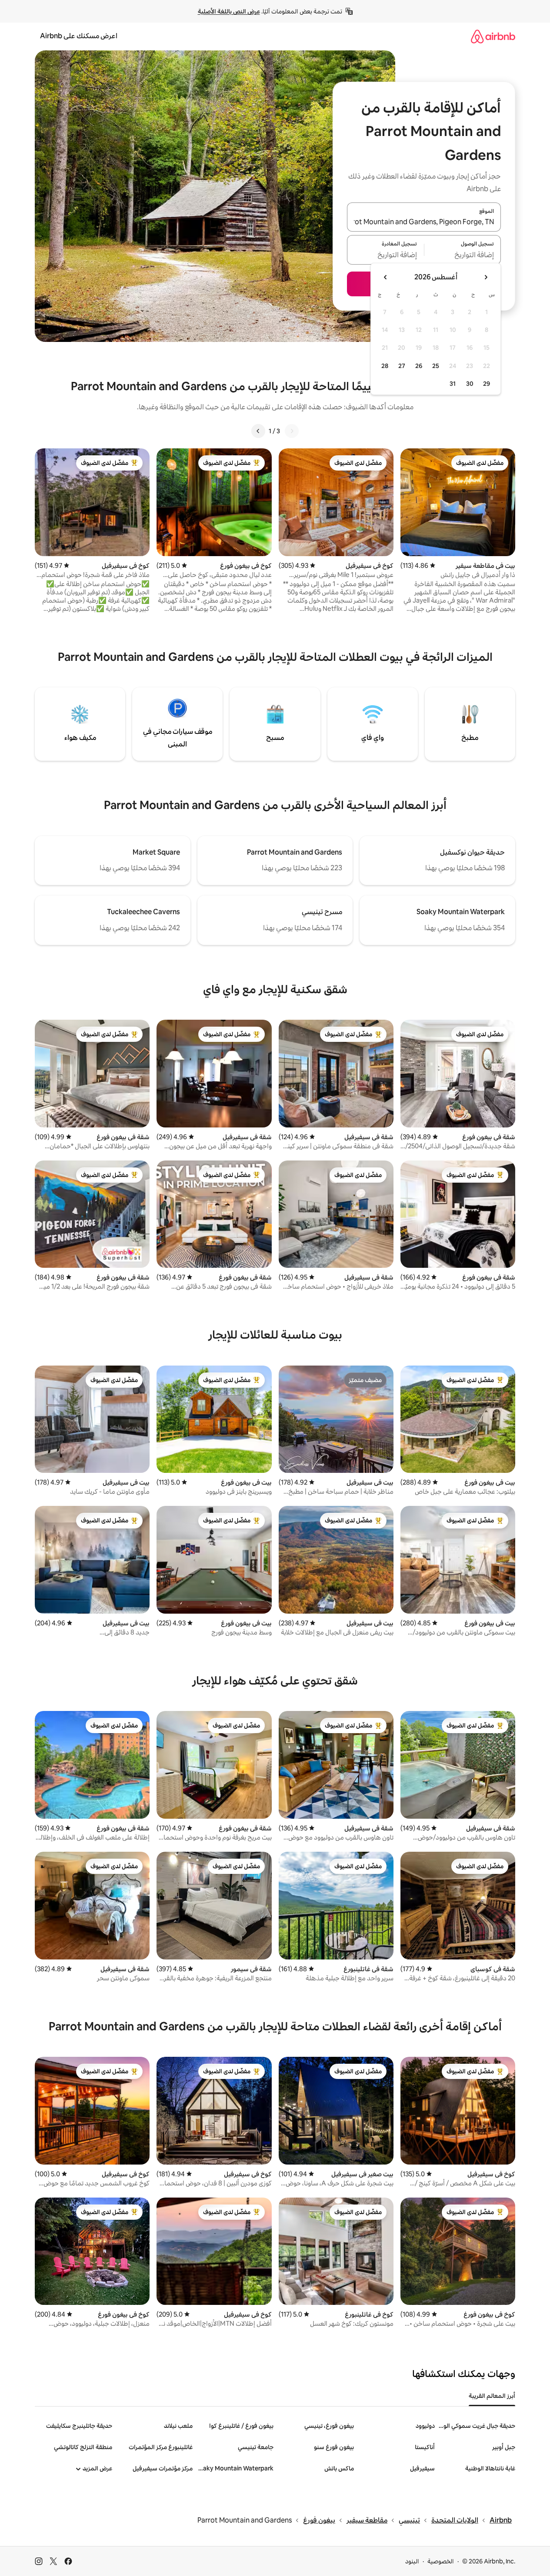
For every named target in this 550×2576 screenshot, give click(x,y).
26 (419, 366)
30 (470, 384)
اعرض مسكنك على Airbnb (79, 36)
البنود (412, 2561)
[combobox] (424, 222)
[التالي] (258, 431)
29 (487, 384)
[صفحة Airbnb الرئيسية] (493, 36)
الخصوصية (441, 2561)
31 (453, 384)
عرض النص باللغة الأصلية (229, 11)
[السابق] (292, 431)
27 (402, 366)
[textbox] (463, 255)
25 (436, 366)
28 (385, 366)
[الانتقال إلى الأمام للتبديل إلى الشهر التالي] (386, 277)
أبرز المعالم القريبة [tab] (492, 2396)
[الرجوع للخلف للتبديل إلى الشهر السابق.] (486, 277)
